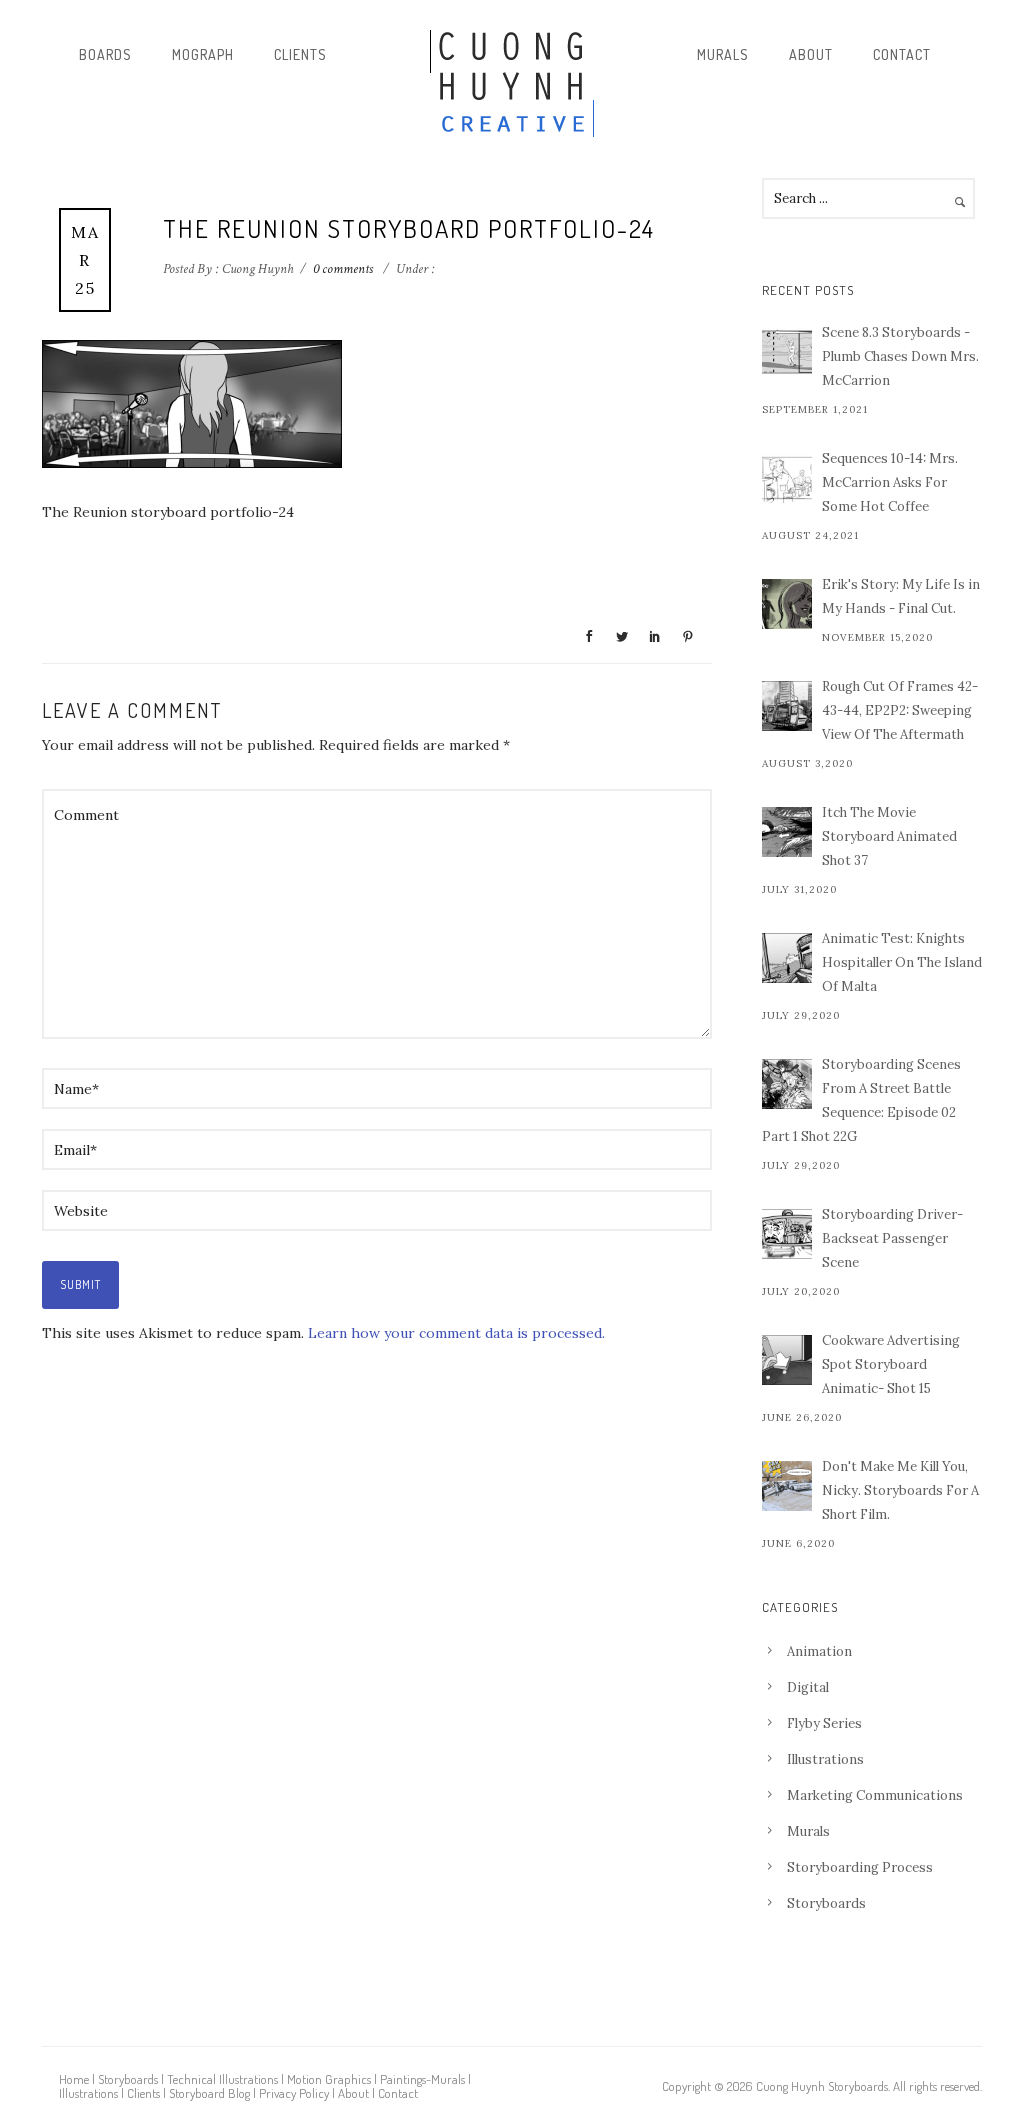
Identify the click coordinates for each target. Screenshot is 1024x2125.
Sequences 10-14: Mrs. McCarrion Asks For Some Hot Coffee (890, 482)
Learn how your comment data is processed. (456, 1333)
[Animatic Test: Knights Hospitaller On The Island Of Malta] (787, 958)
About (811, 54)
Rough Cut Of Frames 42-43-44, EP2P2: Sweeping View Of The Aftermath (900, 710)
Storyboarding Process (860, 1867)
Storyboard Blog (209, 2093)
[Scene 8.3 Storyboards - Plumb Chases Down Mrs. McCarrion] (787, 352)
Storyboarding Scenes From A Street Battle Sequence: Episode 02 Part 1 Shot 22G (861, 1100)
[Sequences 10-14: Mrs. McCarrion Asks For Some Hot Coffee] (787, 478)
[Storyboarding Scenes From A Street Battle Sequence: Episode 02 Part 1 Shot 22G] (787, 1084)
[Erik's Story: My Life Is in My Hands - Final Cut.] (787, 604)
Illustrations (825, 1759)
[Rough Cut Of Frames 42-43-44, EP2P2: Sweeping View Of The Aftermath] (787, 706)
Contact (902, 54)
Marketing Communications (875, 1795)
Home (74, 2079)
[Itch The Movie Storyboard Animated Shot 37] (787, 832)
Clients (300, 54)
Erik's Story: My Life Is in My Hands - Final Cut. (901, 596)
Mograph (203, 54)
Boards (105, 54)
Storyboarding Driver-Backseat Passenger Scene (892, 1238)
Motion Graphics (329, 2079)
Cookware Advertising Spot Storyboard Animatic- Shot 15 (891, 1364)
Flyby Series (824, 1723)
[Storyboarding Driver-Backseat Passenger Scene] (787, 1234)
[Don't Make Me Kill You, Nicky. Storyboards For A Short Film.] (787, 1486)
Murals (723, 54)
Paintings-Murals (422, 2079)
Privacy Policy (294, 2093)
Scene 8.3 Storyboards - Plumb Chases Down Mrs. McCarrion (900, 356)
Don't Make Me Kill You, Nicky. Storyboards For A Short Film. (900, 1490)
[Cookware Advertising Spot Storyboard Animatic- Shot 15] (787, 1360)
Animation (819, 1651)
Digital (808, 1687)
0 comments (343, 269)
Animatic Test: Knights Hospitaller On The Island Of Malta (902, 962)
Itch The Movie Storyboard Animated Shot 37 (889, 836)
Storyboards (826, 1903)
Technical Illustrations (222, 2079)
